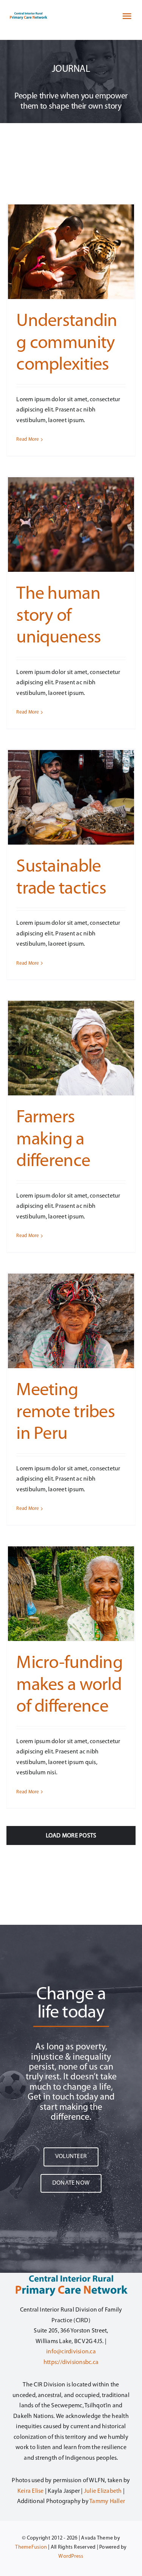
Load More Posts (71, 1836)
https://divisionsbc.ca (71, 2362)
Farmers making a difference (53, 1140)
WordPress (71, 2556)
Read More (28, 439)
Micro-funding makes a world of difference (69, 1685)
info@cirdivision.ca (71, 2352)
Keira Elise (31, 2491)
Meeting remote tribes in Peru (66, 1412)
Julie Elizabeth (103, 2491)
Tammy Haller (107, 2502)
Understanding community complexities (67, 343)
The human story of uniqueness (59, 616)
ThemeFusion (31, 2547)
